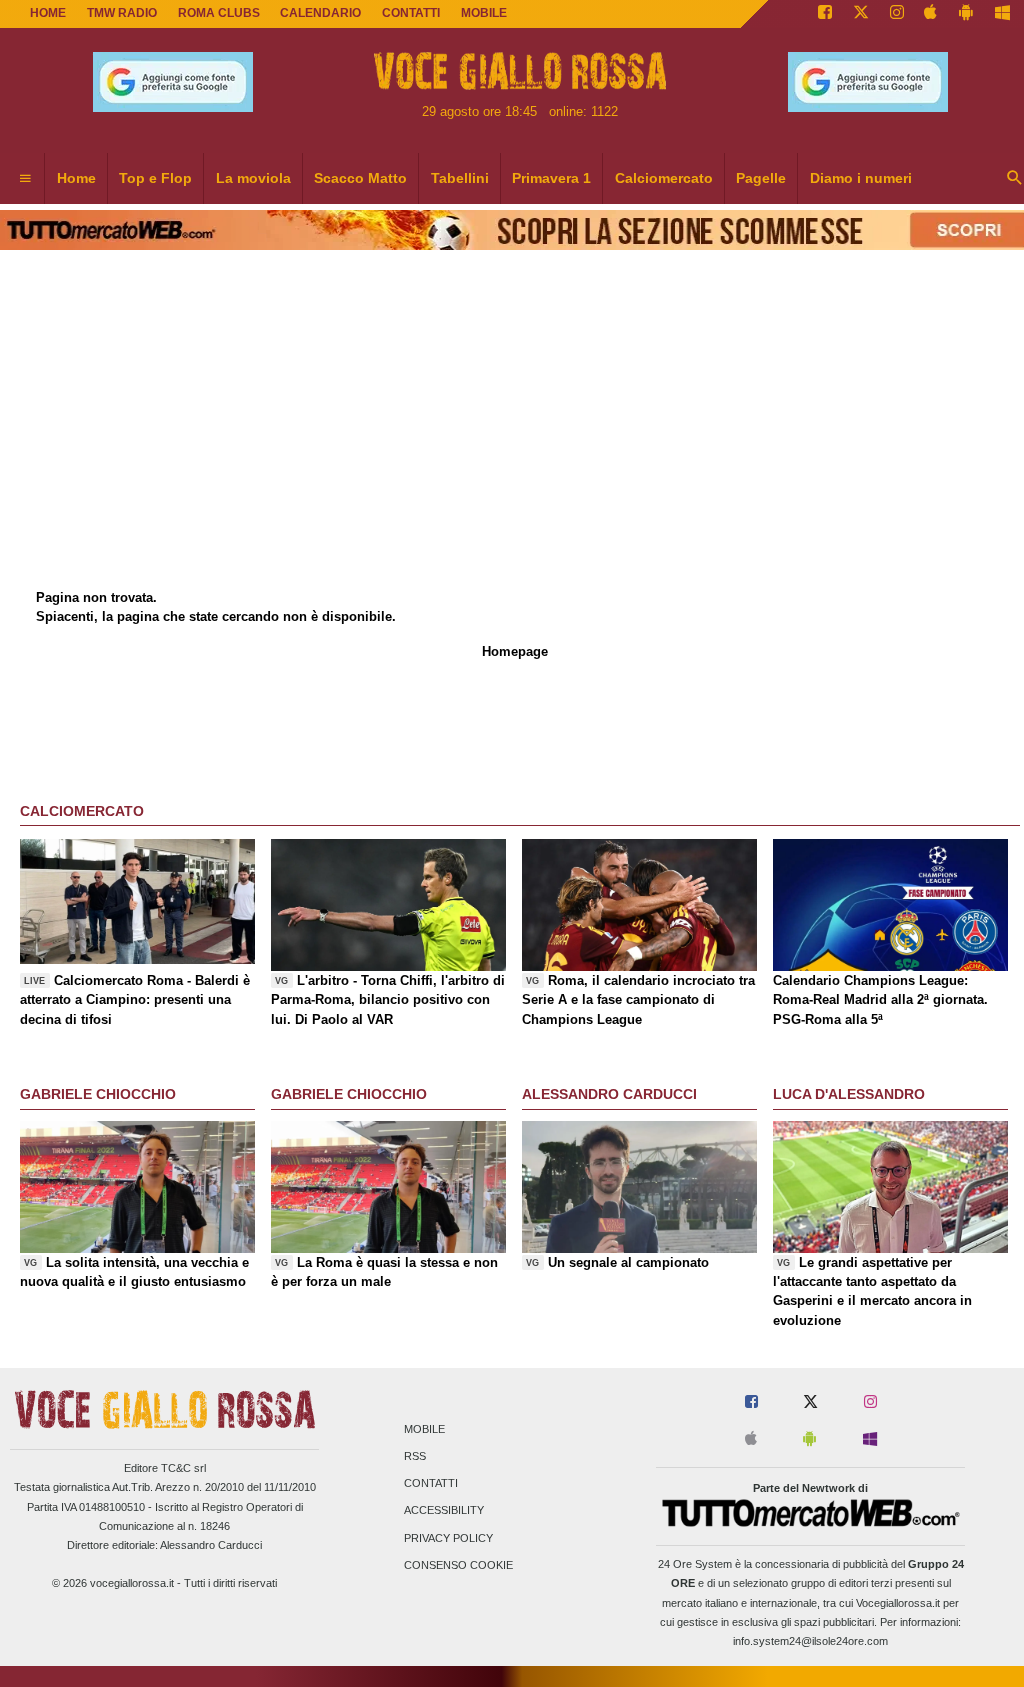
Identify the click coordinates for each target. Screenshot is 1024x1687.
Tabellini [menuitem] (460, 178)
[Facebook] (825, 14)
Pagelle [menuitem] (761, 178)
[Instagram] (897, 14)
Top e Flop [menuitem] (155, 178)
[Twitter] (861, 14)
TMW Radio (122, 13)
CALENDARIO (320, 13)
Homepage (515, 651)
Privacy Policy (448, 1538)
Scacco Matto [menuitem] (360, 178)
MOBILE (484, 13)
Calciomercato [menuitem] (664, 178)
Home (48, 13)
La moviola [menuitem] (253, 178)
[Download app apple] (931, 14)
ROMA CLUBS (219, 13)
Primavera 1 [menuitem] (551, 178)
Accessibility (444, 1511)
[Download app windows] (1002, 14)
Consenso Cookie (458, 1565)
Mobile (424, 1429)
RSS (415, 1456)
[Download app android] (966, 14)
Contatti (431, 1484)
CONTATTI (411, 13)
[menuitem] (25, 179)
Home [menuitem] (76, 178)
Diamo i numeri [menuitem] (861, 178)
